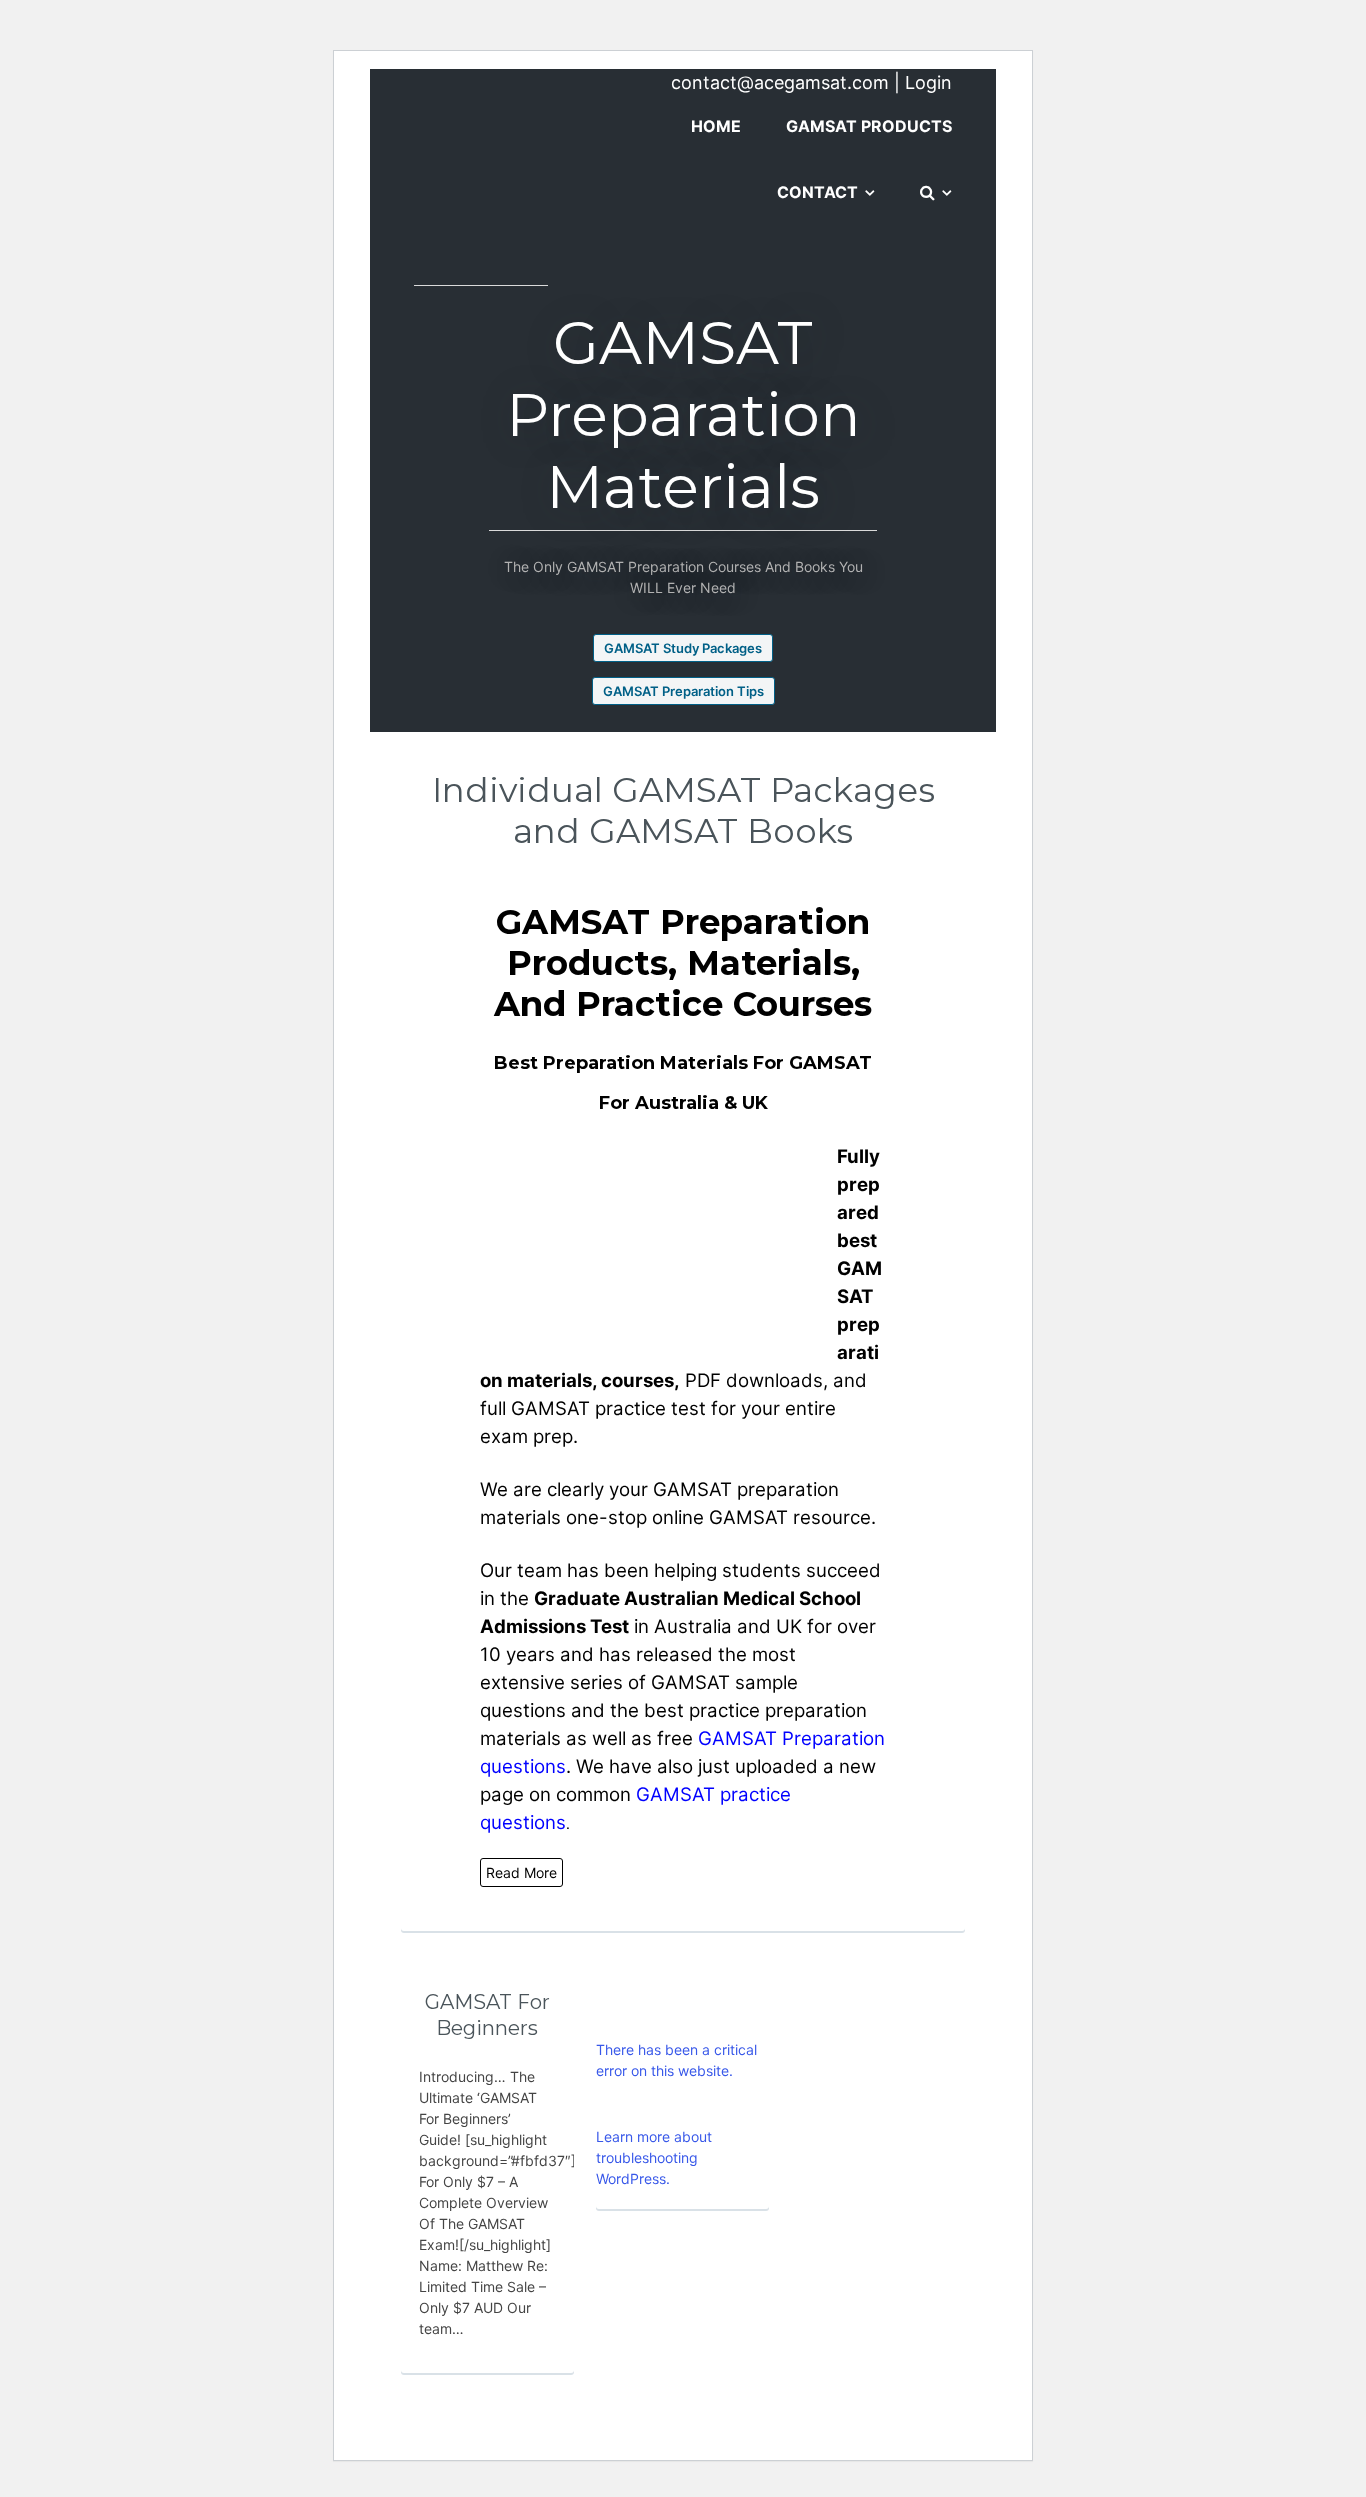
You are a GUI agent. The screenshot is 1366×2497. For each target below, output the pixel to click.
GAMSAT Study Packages (683, 648)
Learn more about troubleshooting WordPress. (654, 2157)
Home (716, 126)
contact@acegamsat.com (780, 82)
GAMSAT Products (869, 126)
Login (928, 82)
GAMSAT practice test (608, 1408)
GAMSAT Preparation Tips (683, 691)
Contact (817, 192)
